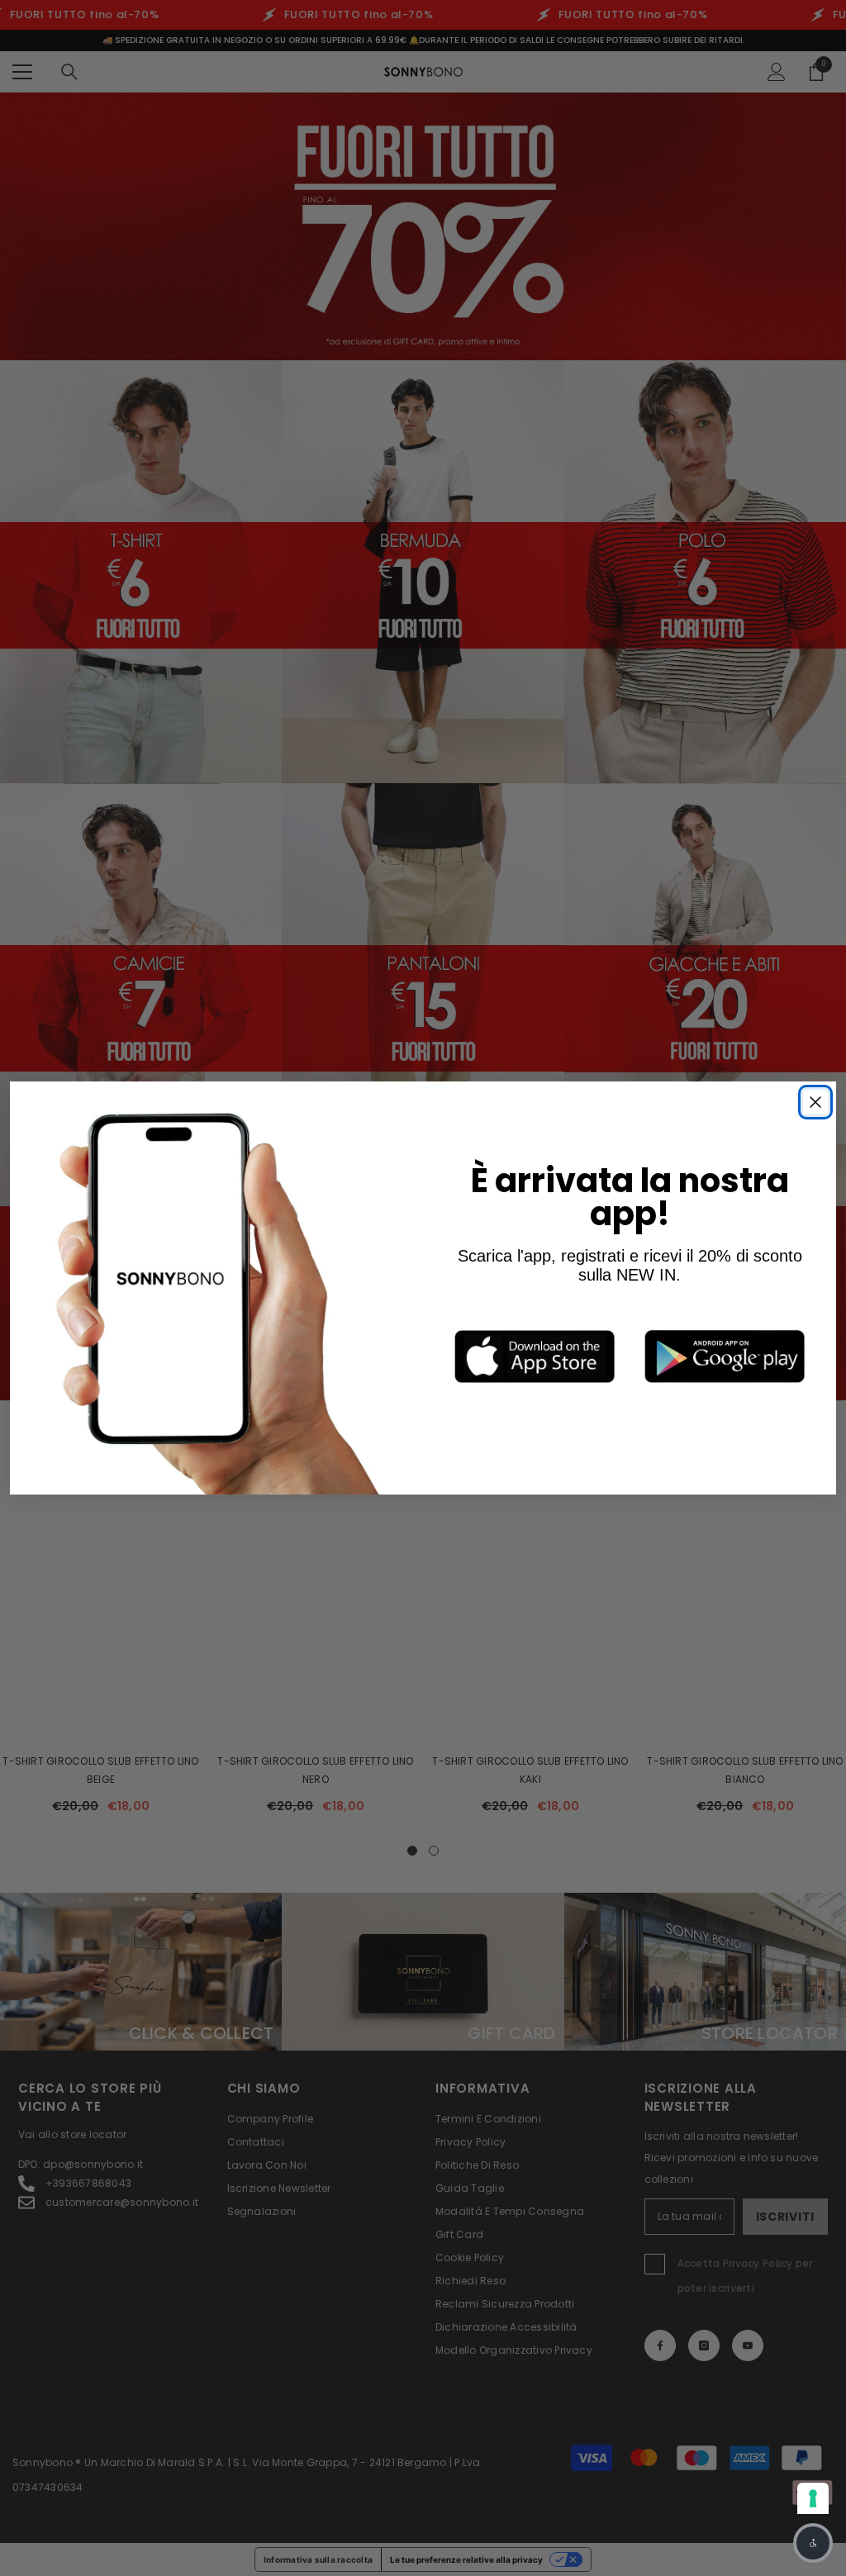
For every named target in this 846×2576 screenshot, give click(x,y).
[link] (535, 1356)
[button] (813, 2543)
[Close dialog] (815, 1102)
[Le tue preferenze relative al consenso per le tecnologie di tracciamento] (813, 2498)
